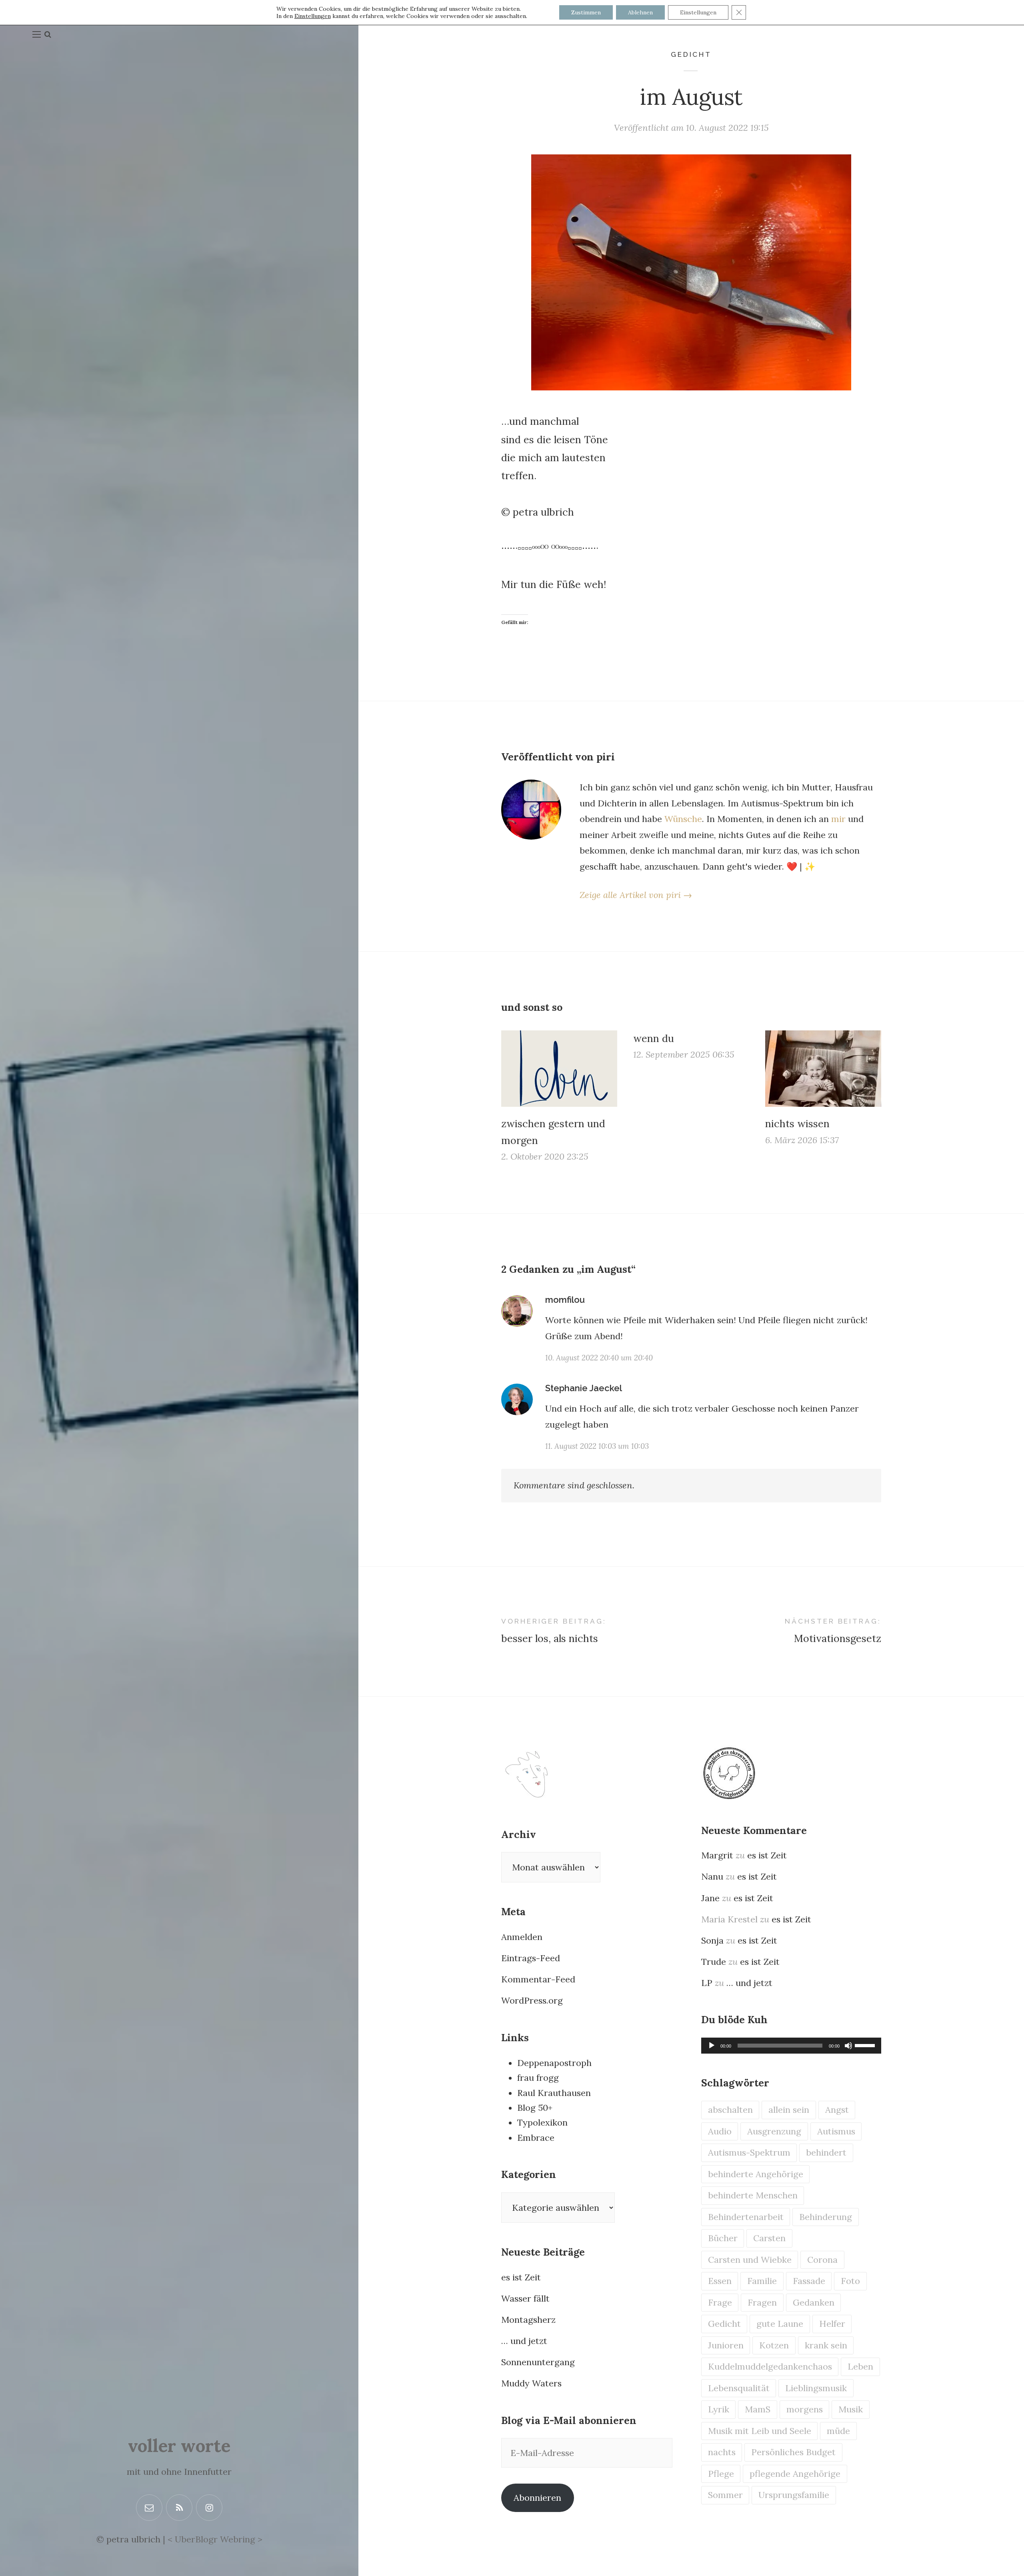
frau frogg (538, 2078)
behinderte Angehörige (756, 2174)
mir (838, 819)
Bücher (723, 2238)
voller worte (179, 2446)
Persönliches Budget (793, 2452)
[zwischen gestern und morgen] (559, 1069)
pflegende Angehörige (795, 2474)
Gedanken (814, 2302)
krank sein (826, 2345)
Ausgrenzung (774, 2131)
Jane (710, 1898)
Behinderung (826, 2217)
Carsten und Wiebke (750, 2260)
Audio (720, 2131)
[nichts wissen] (823, 1069)
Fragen (762, 2302)
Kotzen (774, 2345)
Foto (850, 2281)
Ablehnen (640, 12)
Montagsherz (528, 2320)
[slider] (866, 2045)
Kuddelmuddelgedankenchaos (770, 2366)
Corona (822, 2260)
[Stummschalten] (848, 2046)
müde (838, 2431)
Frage (720, 2302)
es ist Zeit (521, 2277)
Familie (762, 2281)
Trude (714, 1962)
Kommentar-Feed (538, 1979)
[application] (791, 2046)
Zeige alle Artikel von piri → (636, 895)
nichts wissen (797, 1124)
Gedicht (691, 54)
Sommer (725, 2495)
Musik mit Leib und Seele (760, 2431)
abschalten (730, 2110)
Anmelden (522, 1937)
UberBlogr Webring (215, 2539)
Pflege (721, 2474)
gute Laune (780, 2324)
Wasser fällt (525, 2298)
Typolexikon (542, 2122)
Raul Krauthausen (554, 2093)
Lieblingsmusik (816, 2388)
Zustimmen (586, 12)
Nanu (712, 1876)
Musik (851, 2409)
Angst (837, 2110)
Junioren (726, 2345)
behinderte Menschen (753, 2195)
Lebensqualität (739, 2388)
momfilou (565, 1300)
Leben (860, 2366)
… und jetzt (524, 2341)
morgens (805, 2409)
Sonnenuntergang (538, 2362)
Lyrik (719, 2409)
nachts (722, 2452)
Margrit (717, 1855)
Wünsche (683, 819)
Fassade (809, 2281)
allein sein (789, 2110)
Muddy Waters (531, 2383)
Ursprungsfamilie (794, 2495)
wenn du (654, 1038)
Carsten (769, 2238)
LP (707, 1983)
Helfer (832, 2324)
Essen (720, 2281)
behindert (826, 2152)
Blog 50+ (535, 2108)
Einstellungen (313, 16)
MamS (758, 2409)
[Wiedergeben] (712, 2046)
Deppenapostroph (554, 2063)
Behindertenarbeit (746, 2217)
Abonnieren (537, 2498)
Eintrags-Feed (531, 1958)
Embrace (536, 2138)
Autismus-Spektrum (749, 2152)
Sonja (712, 1940)
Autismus (836, 2131)
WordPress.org (532, 2000)
